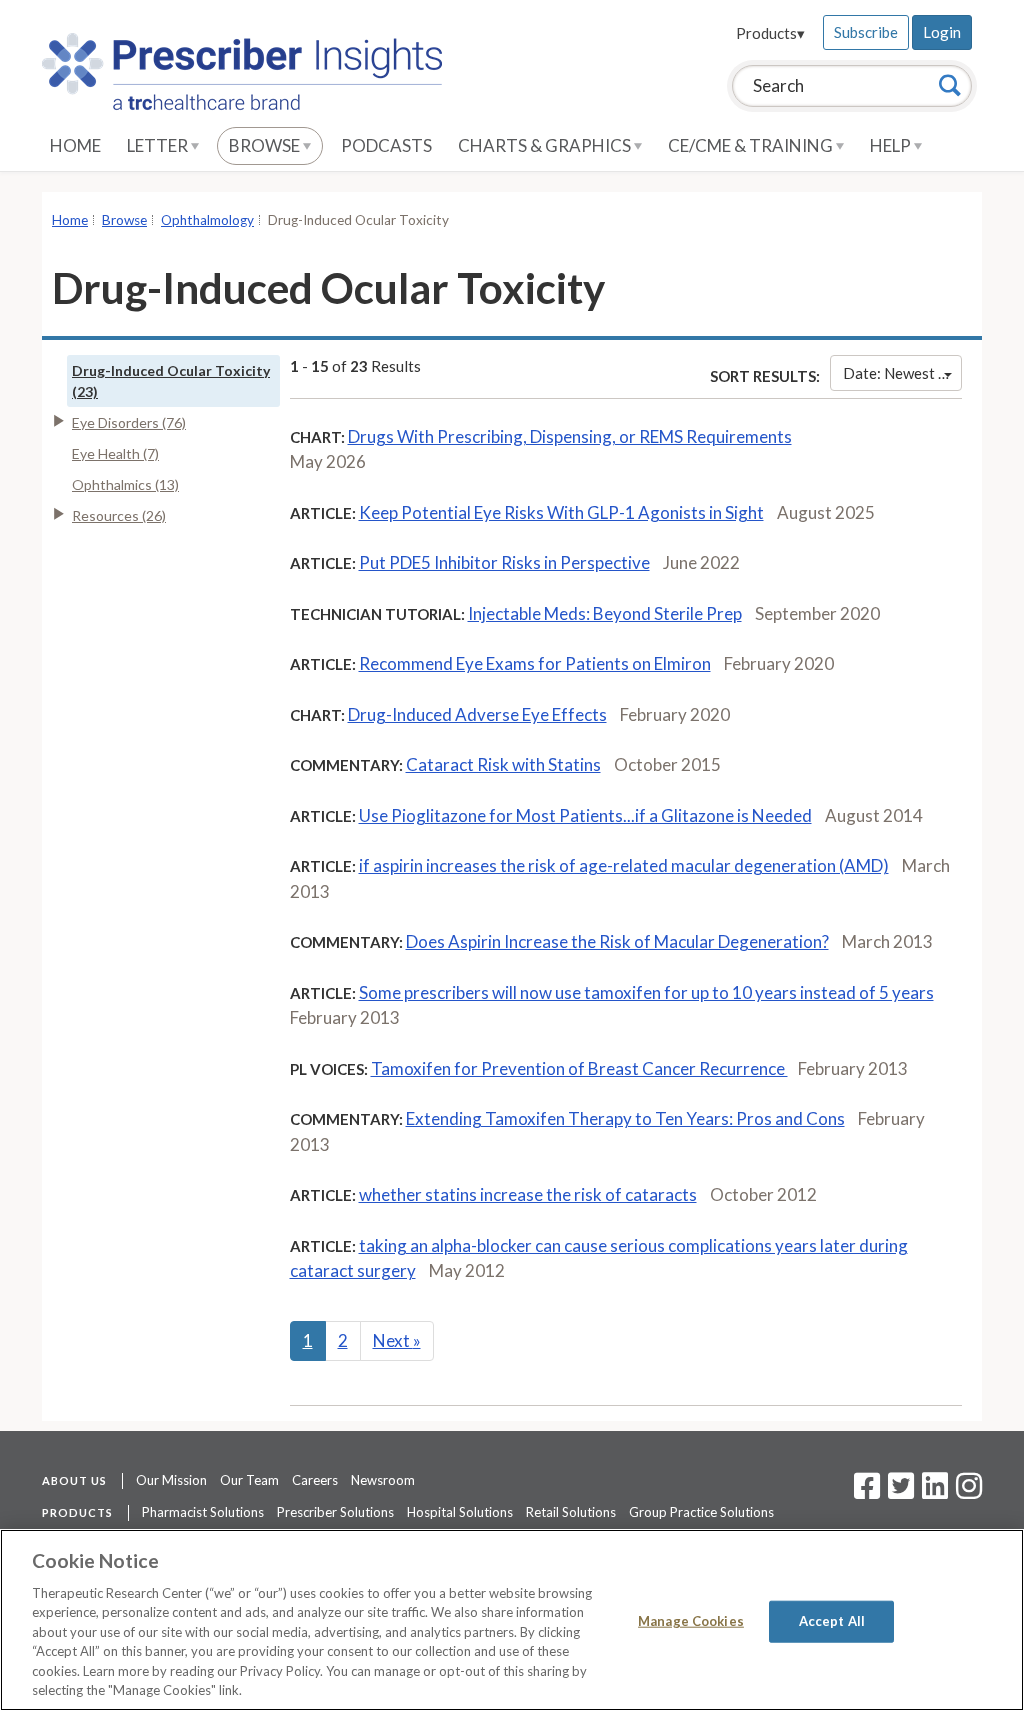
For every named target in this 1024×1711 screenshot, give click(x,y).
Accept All (832, 1621)
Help (892, 145)
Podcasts (386, 145)
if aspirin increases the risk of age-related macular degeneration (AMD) (624, 865)
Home (75, 145)
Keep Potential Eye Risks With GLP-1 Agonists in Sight (561, 512)
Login (942, 32)
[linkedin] (935, 1492)
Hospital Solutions (460, 1512)
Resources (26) (119, 515)
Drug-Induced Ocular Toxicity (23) (171, 381)
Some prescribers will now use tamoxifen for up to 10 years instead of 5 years (646, 992)
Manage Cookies (691, 1621)
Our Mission (171, 1480)
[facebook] (867, 1492)
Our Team (249, 1480)
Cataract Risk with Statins (503, 764)
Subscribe (866, 32)
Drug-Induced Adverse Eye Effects (477, 714)
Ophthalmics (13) (125, 484)
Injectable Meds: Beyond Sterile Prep (605, 613)
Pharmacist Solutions (203, 1512)
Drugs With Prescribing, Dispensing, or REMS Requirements (570, 436)
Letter (159, 145)
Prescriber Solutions (335, 1512)
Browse (266, 145)
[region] (512, 1620)
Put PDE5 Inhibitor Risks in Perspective (504, 562)
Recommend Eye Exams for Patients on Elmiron (535, 663)
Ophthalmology (207, 220)
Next (397, 1340)
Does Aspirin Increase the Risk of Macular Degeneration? (617, 941)
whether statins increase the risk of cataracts (528, 1194)
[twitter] (898, 1492)
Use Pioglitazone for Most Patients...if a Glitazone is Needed (585, 815)
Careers (315, 1480)
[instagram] (969, 1492)
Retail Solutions (571, 1512)
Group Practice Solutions (701, 1512)
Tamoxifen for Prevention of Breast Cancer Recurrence (579, 1068)
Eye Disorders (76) (129, 422)
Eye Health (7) (115, 453)
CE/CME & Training (752, 145)
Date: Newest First (902, 373)
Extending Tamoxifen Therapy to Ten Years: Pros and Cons (625, 1118)
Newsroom (383, 1480)
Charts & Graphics (546, 145)
